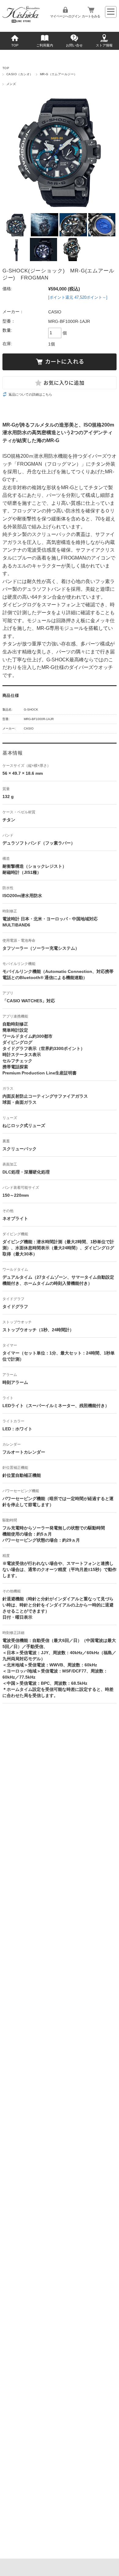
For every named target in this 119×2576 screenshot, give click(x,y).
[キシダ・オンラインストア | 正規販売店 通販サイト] (21, 21)
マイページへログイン (65, 16)
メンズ (11, 84)
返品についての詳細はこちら (30, 394)
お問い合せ (74, 45)
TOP (15, 45)
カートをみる (91, 16)
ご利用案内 (45, 45)
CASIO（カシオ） (20, 74)
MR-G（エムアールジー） (59, 74)
